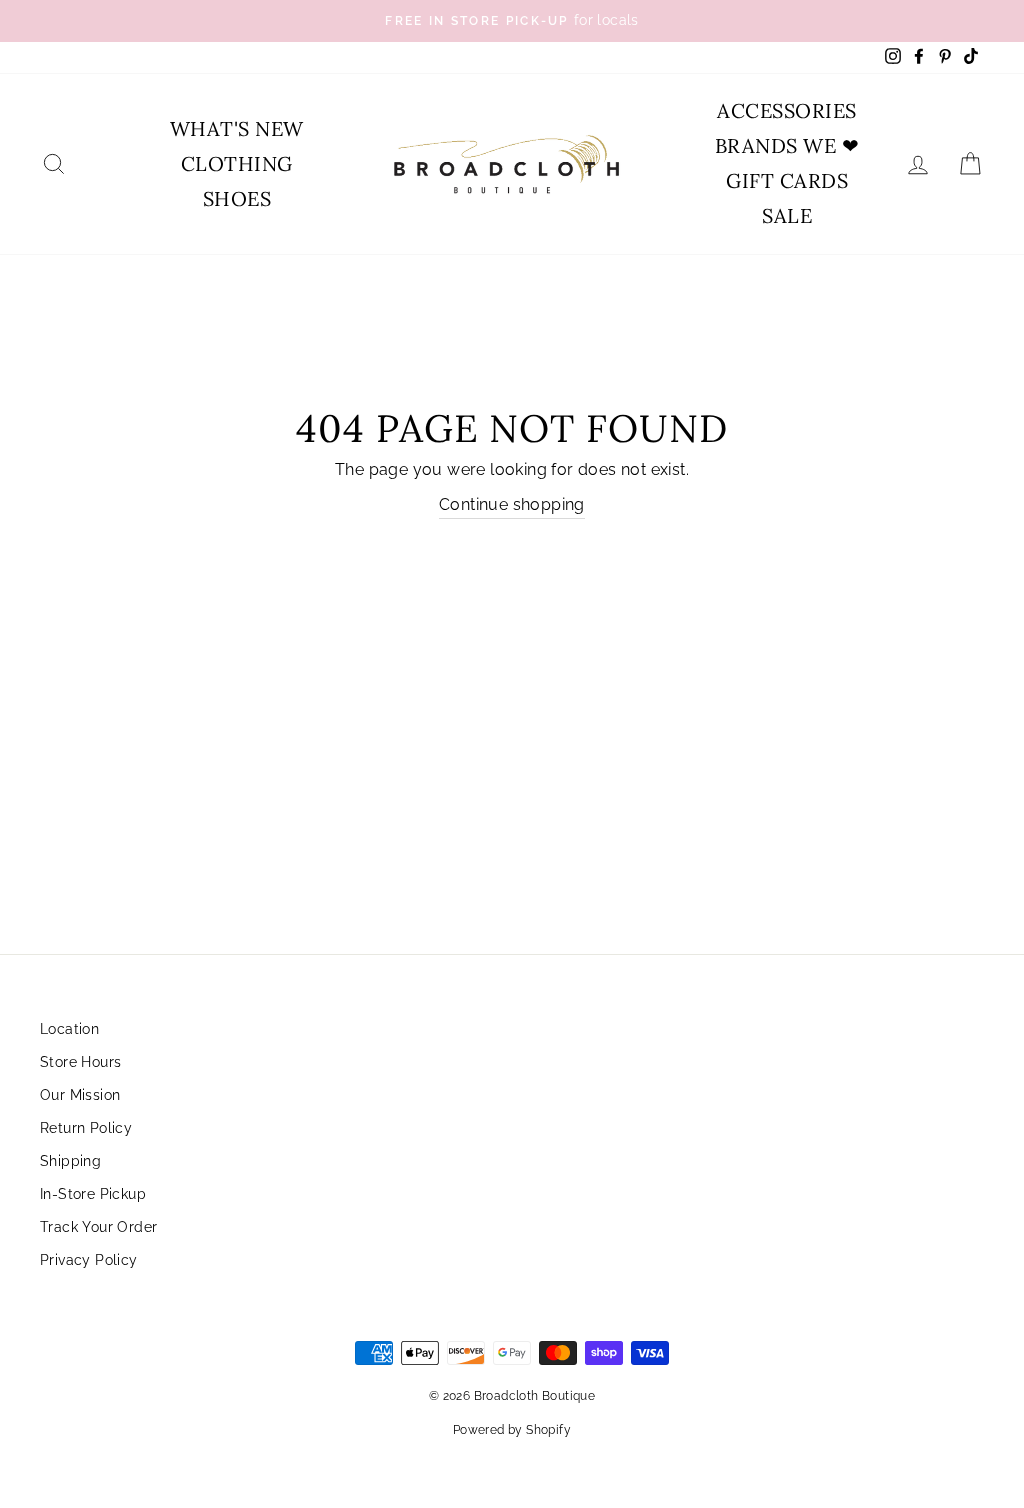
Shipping (70, 1161)
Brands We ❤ (787, 145)
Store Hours (80, 1062)
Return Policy (86, 1128)
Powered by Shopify (512, 1430)
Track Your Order (98, 1227)
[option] (512, 21)
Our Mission (80, 1095)
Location (69, 1029)
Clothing (237, 163)
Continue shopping (512, 504)
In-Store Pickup (93, 1194)
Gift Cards (787, 180)
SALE (787, 215)
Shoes (237, 198)
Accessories (787, 110)
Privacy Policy (89, 1260)
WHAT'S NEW (237, 128)
